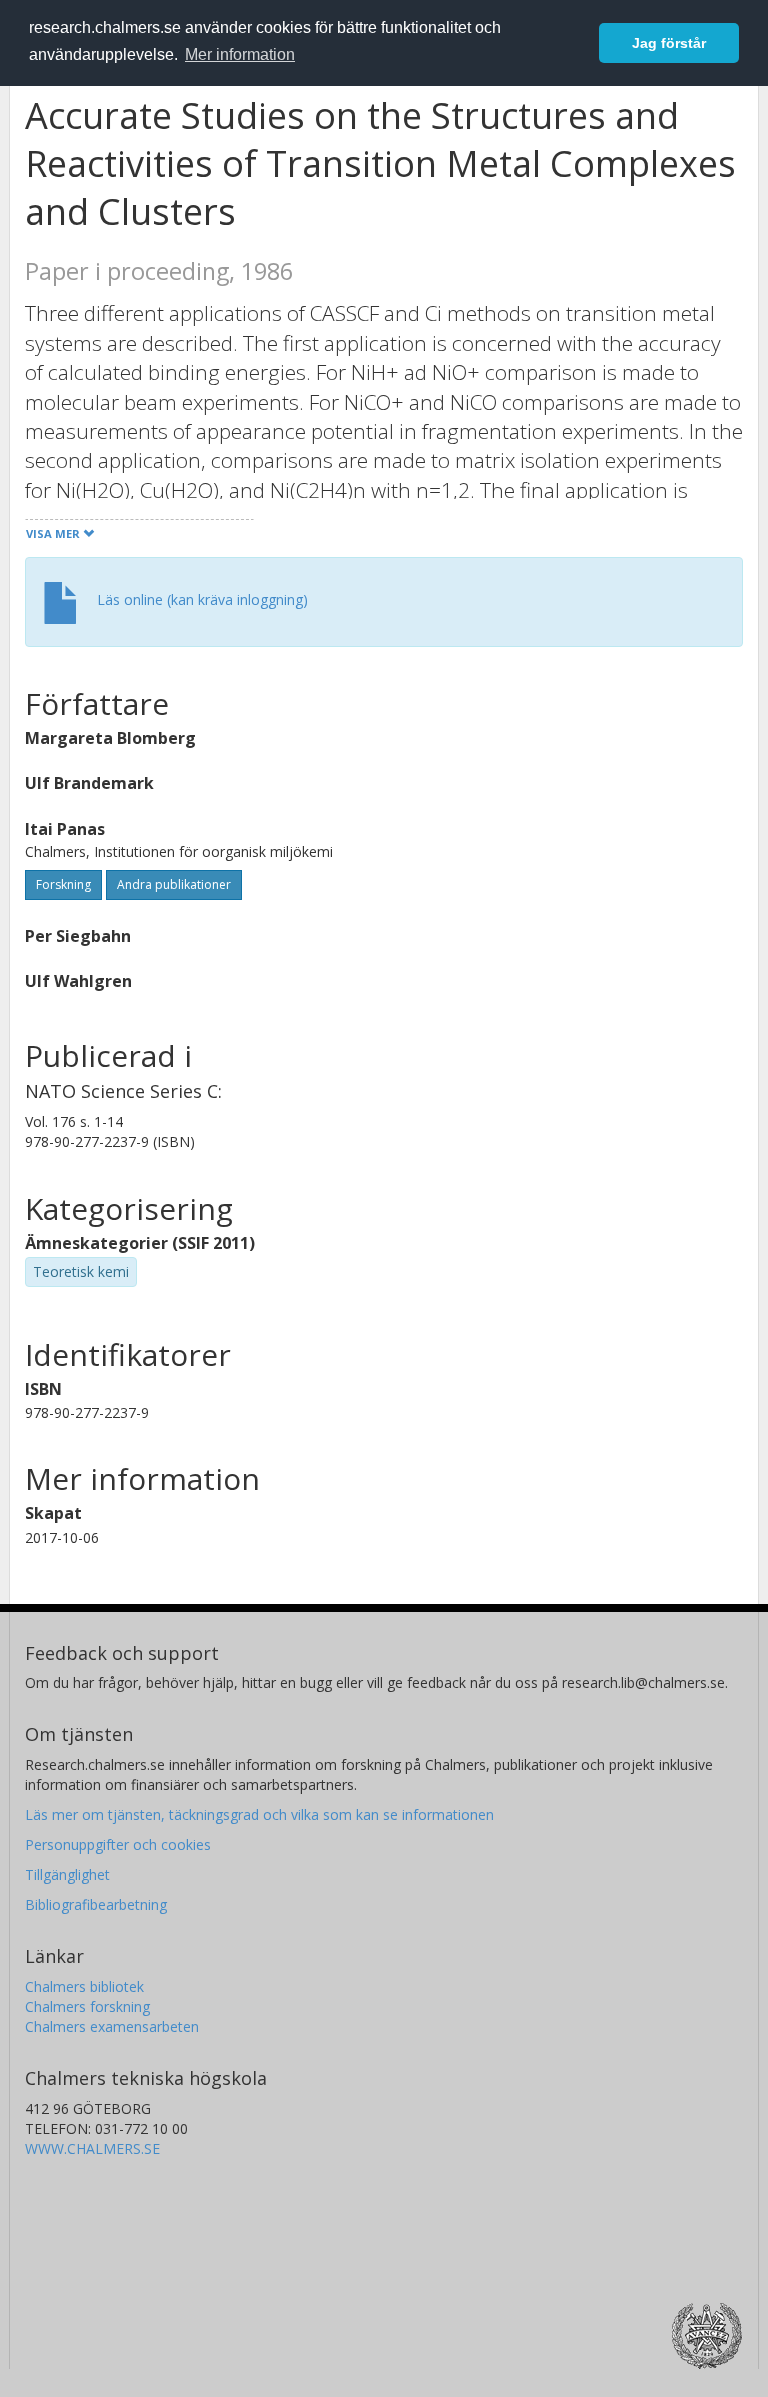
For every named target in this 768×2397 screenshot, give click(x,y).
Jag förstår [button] (669, 43)
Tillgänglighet (67, 1874)
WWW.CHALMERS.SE (92, 2148)
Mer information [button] (240, 54)
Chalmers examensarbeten (112, 2026)
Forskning (63, 884)
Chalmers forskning (87, 2006)
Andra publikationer (174, 884)
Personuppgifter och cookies (118, 1844)
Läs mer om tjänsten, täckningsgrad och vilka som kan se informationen (259, 1814)
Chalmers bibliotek (84, 1986)
